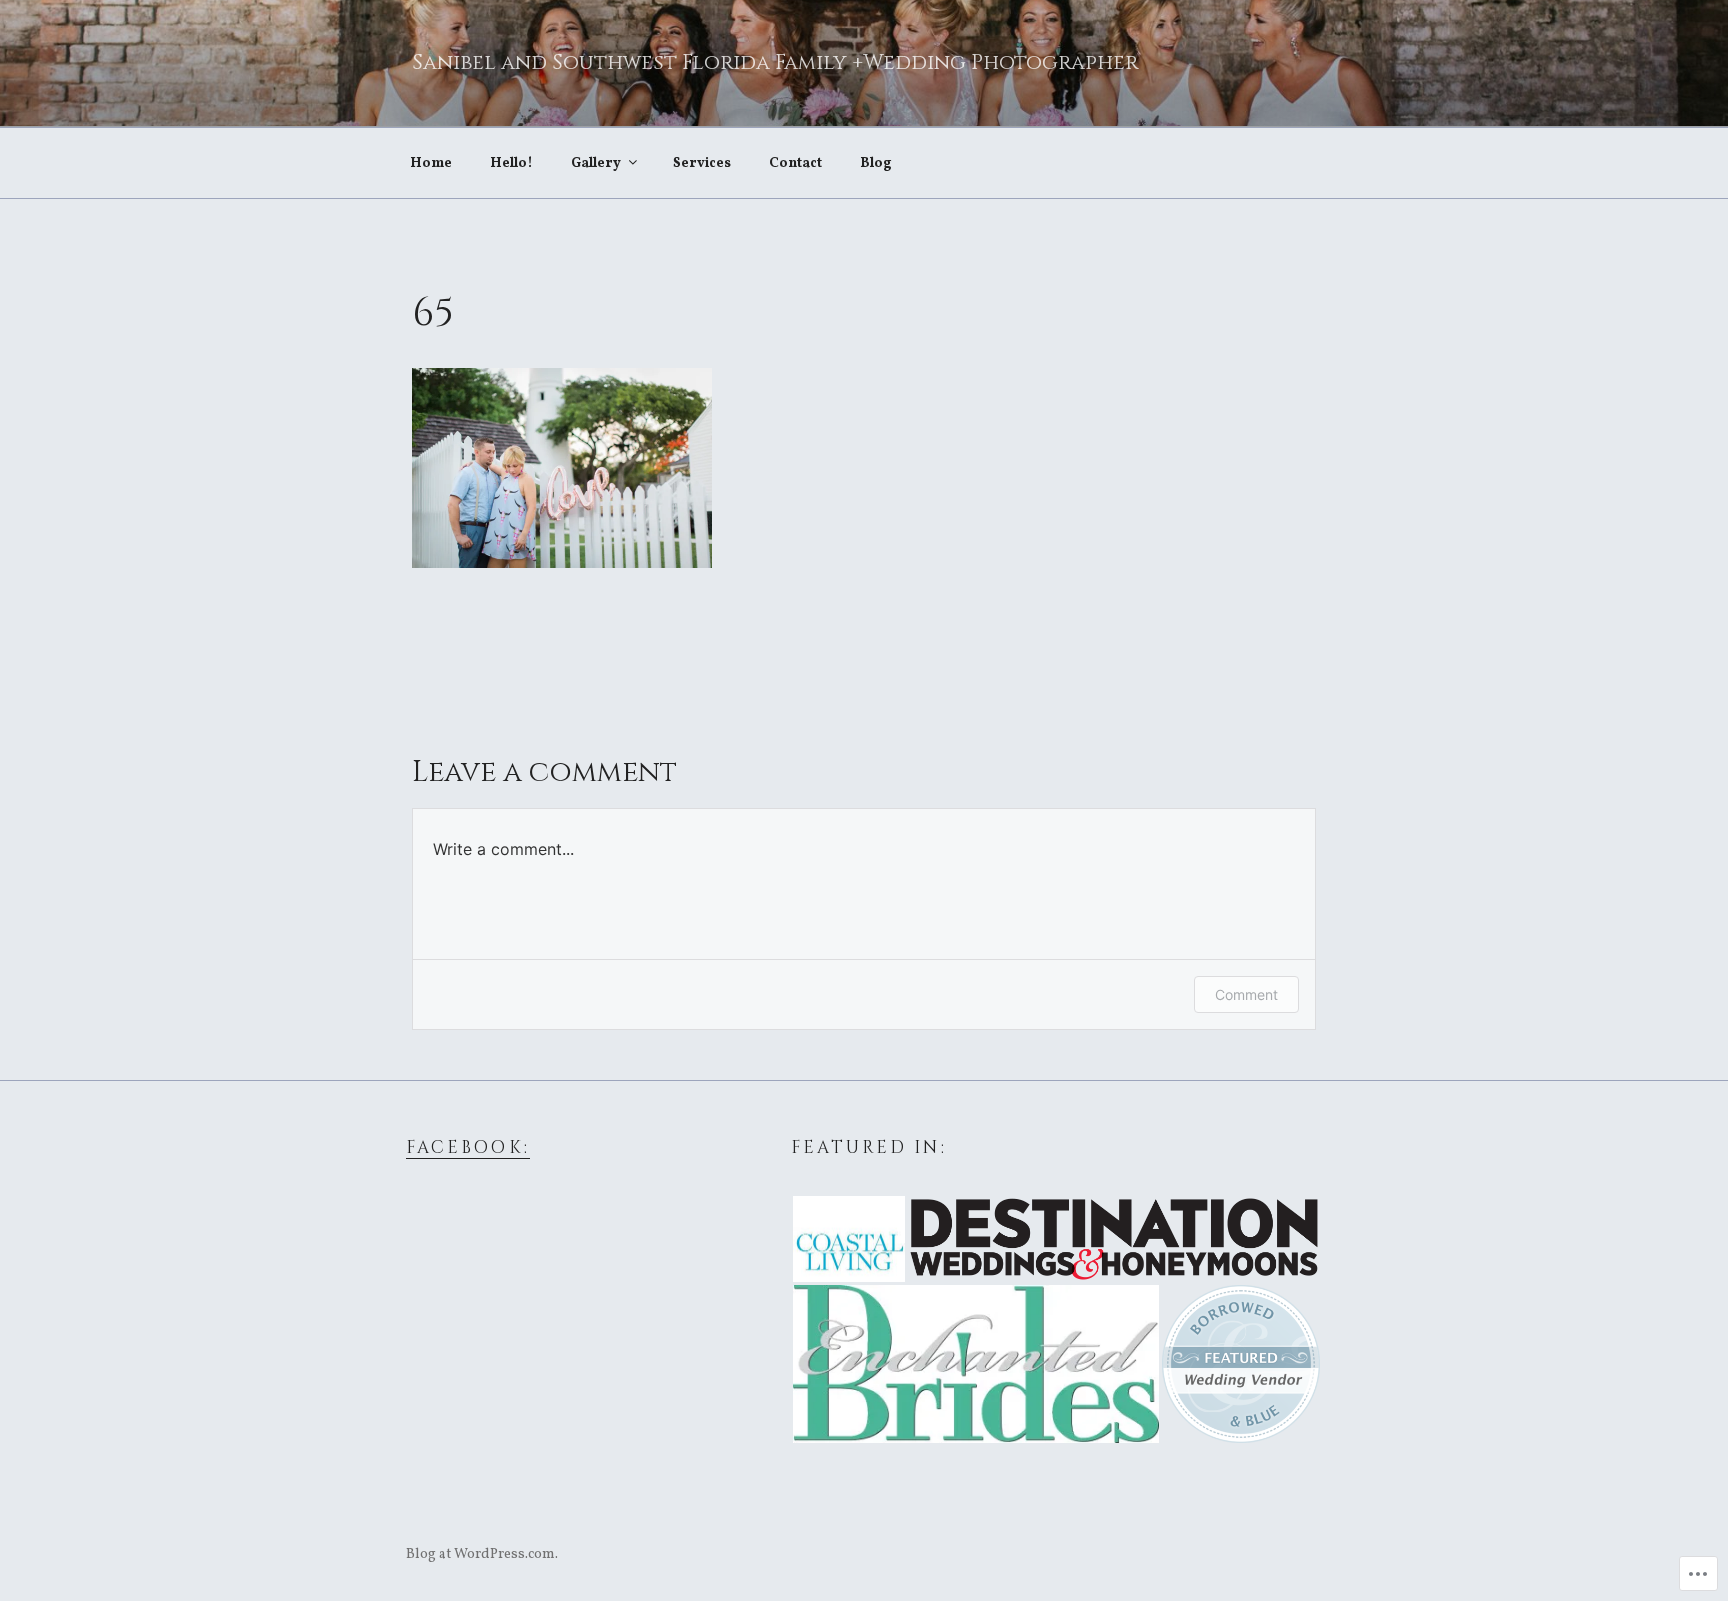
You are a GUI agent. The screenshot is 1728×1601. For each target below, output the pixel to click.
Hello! (511, 163)
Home (431, 163)
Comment (1246, 994)
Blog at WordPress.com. (482, 1554)
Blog (876, 163)
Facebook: (468, 1148)
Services (702, 163)
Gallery (596, 163)
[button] (848, 1239)
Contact (795, 163)
